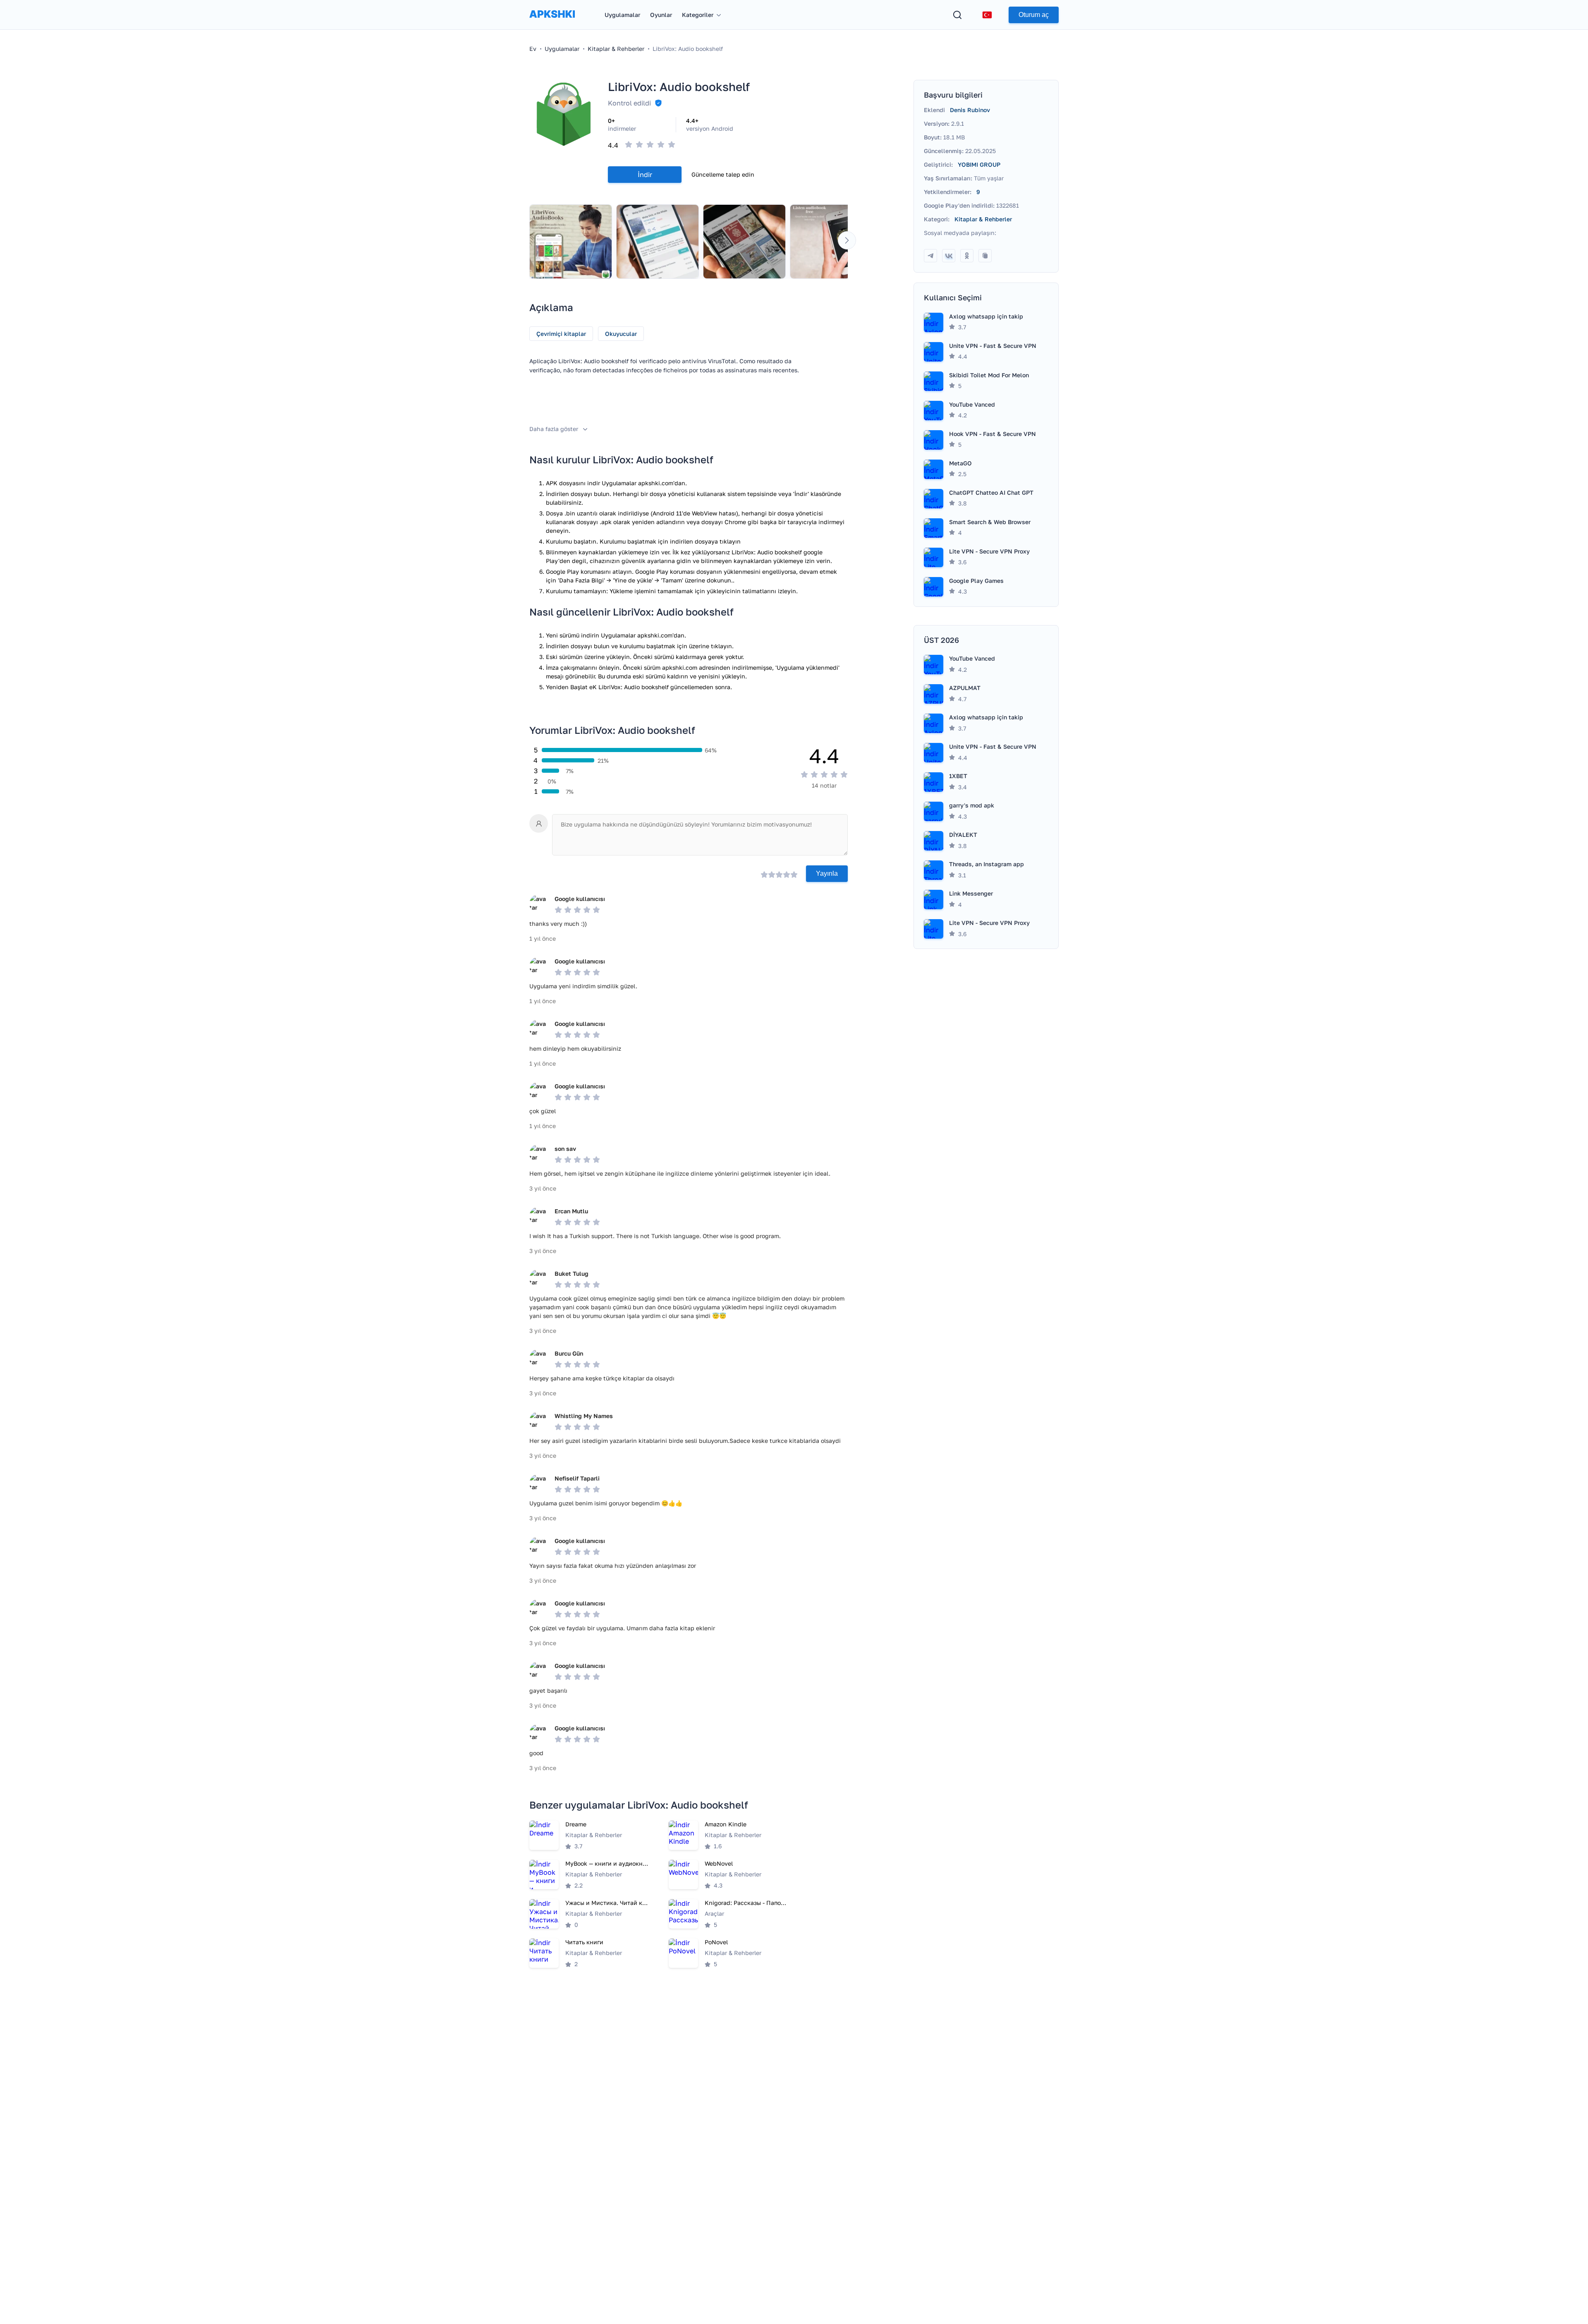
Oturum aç (1034, 15)
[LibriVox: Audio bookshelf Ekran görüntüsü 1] (571, 242)
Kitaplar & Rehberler (983, 219)
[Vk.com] (949, 256)
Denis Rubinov (970, 110)
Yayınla (827, 873)
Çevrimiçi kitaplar (561, 334)
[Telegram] (930, 256)
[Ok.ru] (967, 256)
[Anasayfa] (552, 22)
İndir (645, 175)
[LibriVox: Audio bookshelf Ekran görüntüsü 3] (744, 242)
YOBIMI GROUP (979, 164)
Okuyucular (621, 334)
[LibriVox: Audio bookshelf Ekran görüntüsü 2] (658, 242)
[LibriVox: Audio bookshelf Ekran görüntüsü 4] (831, 242)
